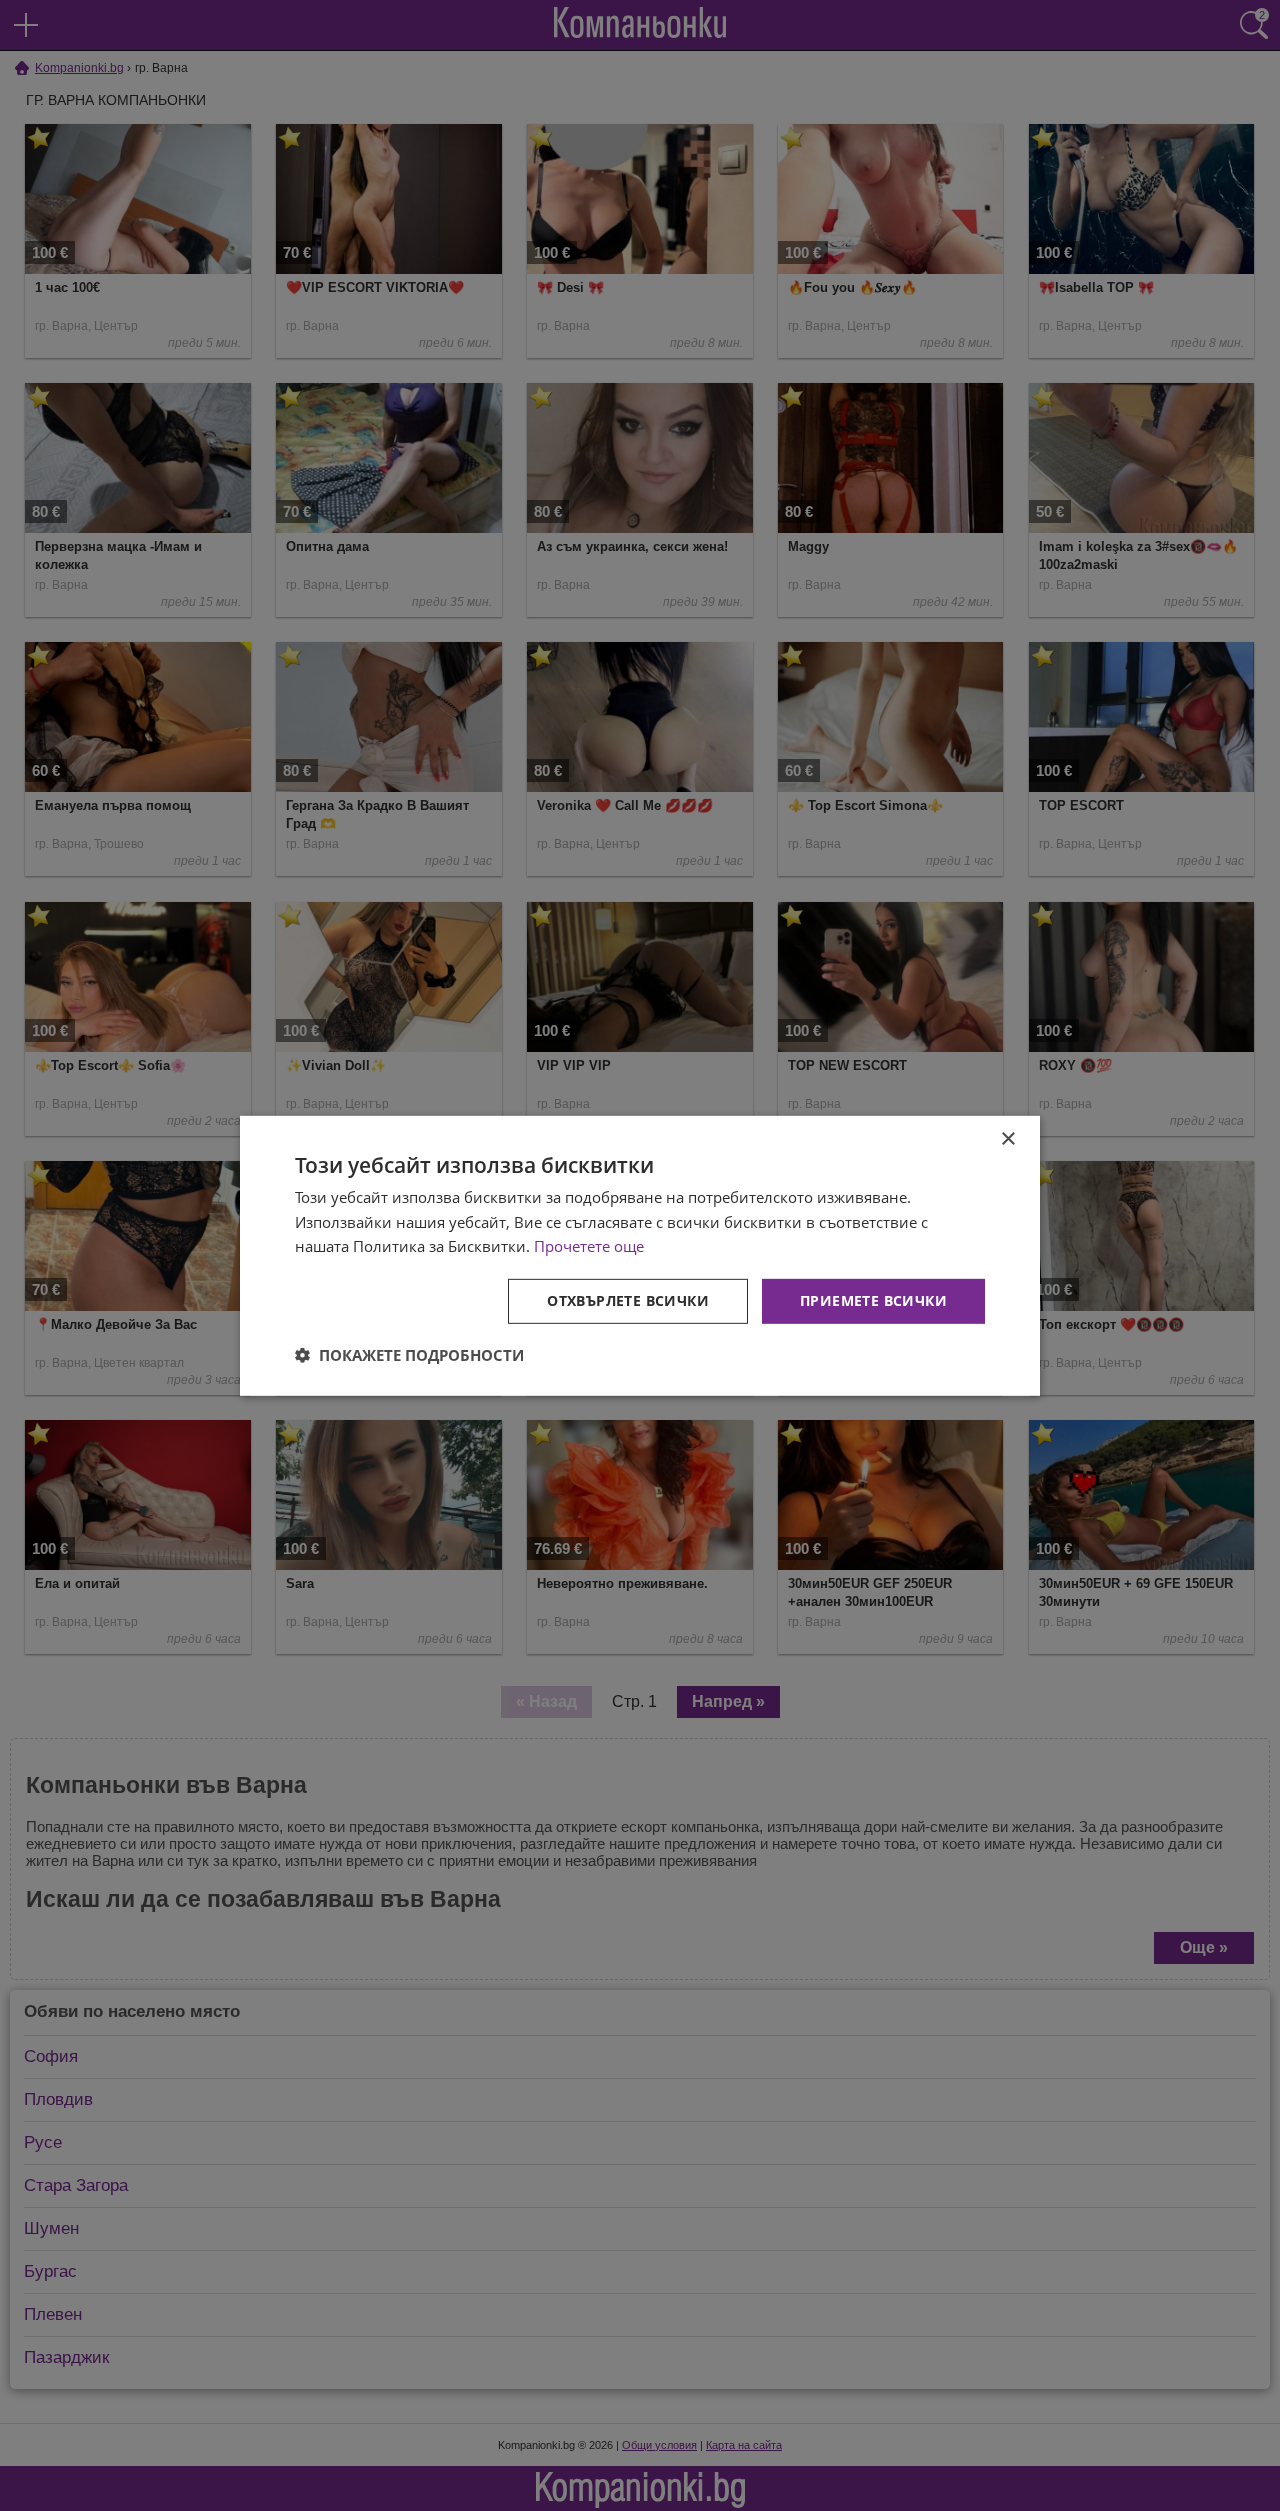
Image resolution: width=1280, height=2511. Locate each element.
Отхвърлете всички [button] (628, 1300)
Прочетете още (589, 1246)
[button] (409, 1355)
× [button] (1007, 1138)
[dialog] (640, 1255)
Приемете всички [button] (873, 1300)
